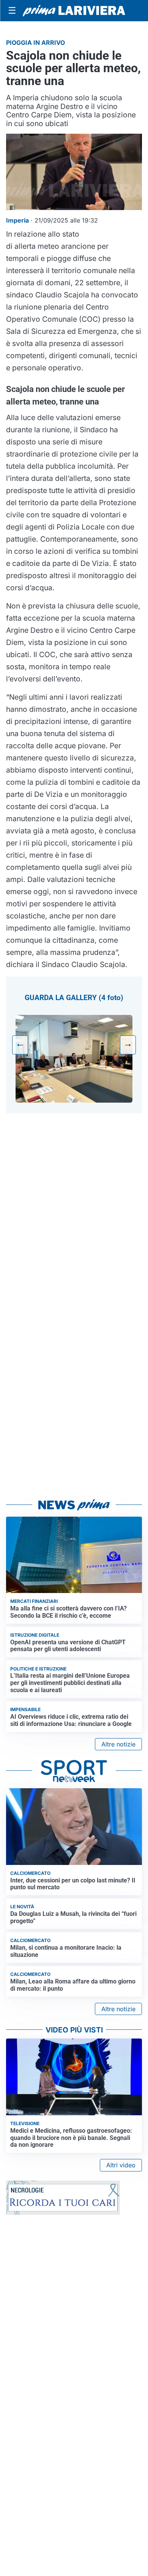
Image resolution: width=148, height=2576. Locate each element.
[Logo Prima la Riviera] (74, 11)
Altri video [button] (121, 2165)
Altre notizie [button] (118, 1744)
